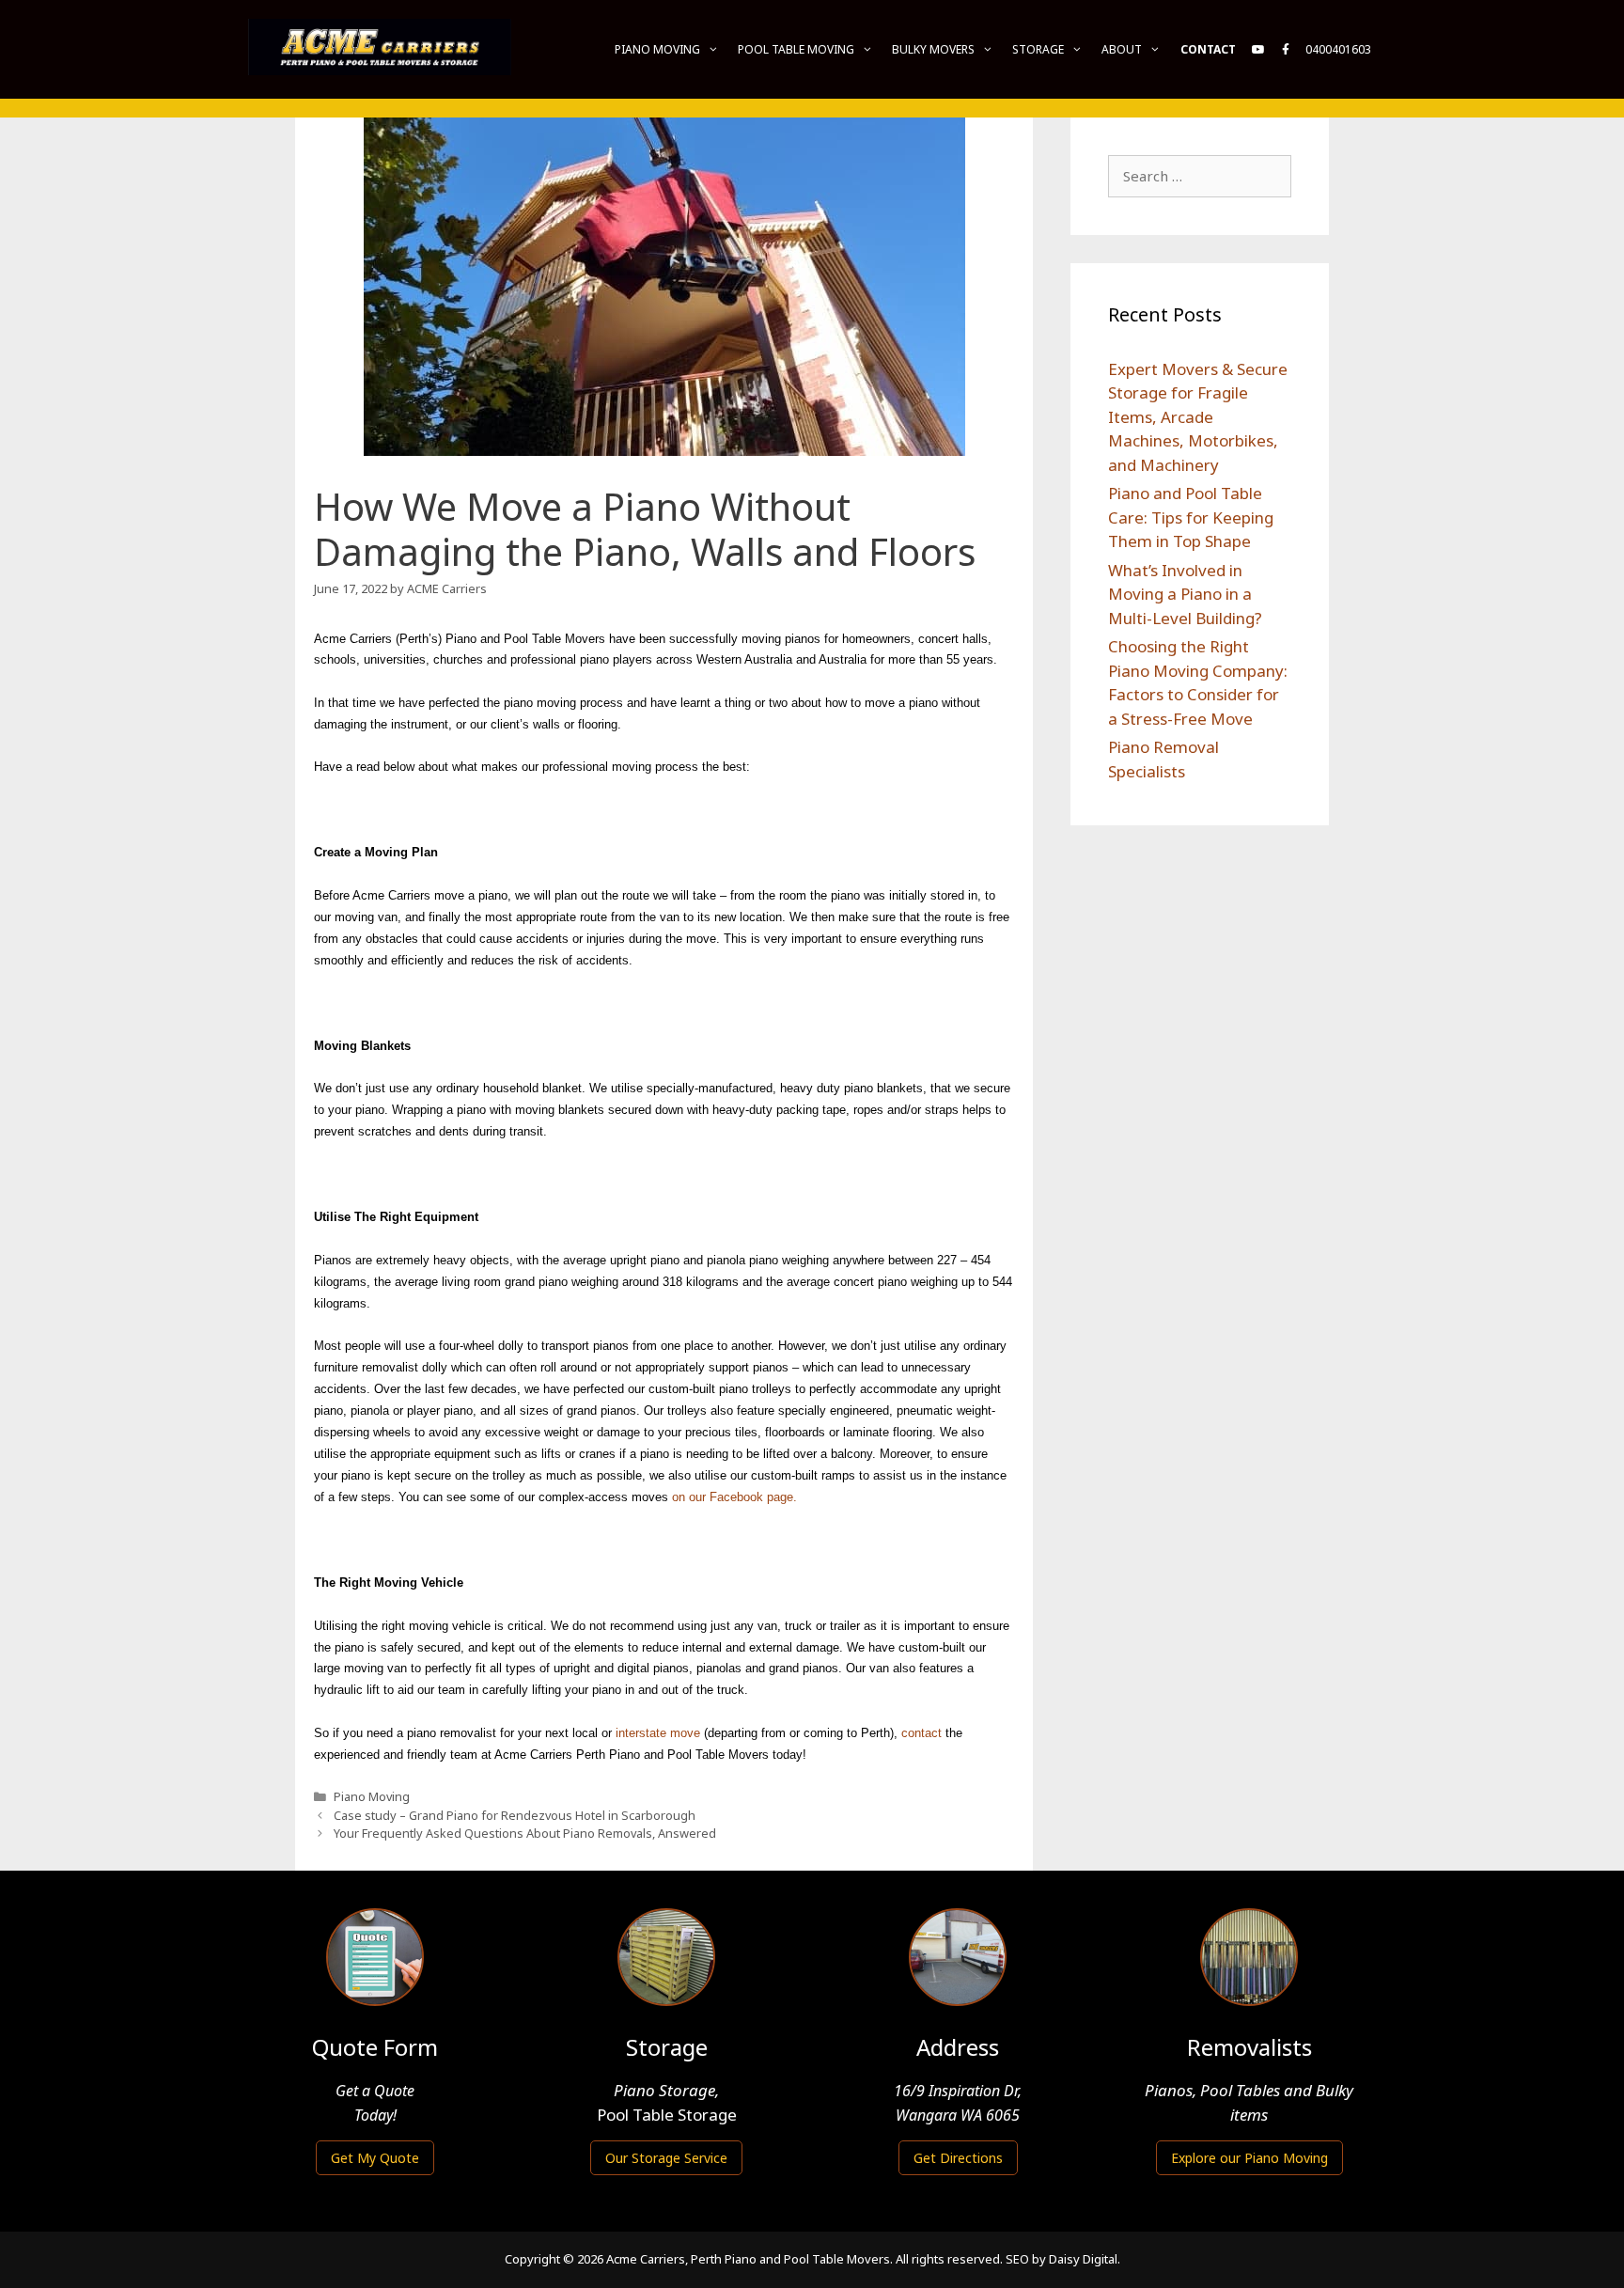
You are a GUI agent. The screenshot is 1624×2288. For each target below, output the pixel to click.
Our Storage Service (666, 2158)
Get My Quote (375, 2158)
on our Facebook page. (734, 1497)
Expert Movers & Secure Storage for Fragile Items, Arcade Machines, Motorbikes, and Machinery (1198, 417)
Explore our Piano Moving (1249, 2158)
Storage (1038, 49)
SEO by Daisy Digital (1062, 2259)
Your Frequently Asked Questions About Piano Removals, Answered (525, 1833)
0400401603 (1338, 49)
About (1122, 49)
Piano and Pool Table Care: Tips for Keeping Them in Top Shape (1191, 517)
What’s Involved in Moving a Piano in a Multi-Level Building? (1185, 594)
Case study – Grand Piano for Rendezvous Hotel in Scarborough (515, 1815)
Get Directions (958, 2158)
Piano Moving (657, 49)
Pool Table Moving (796, 49)
